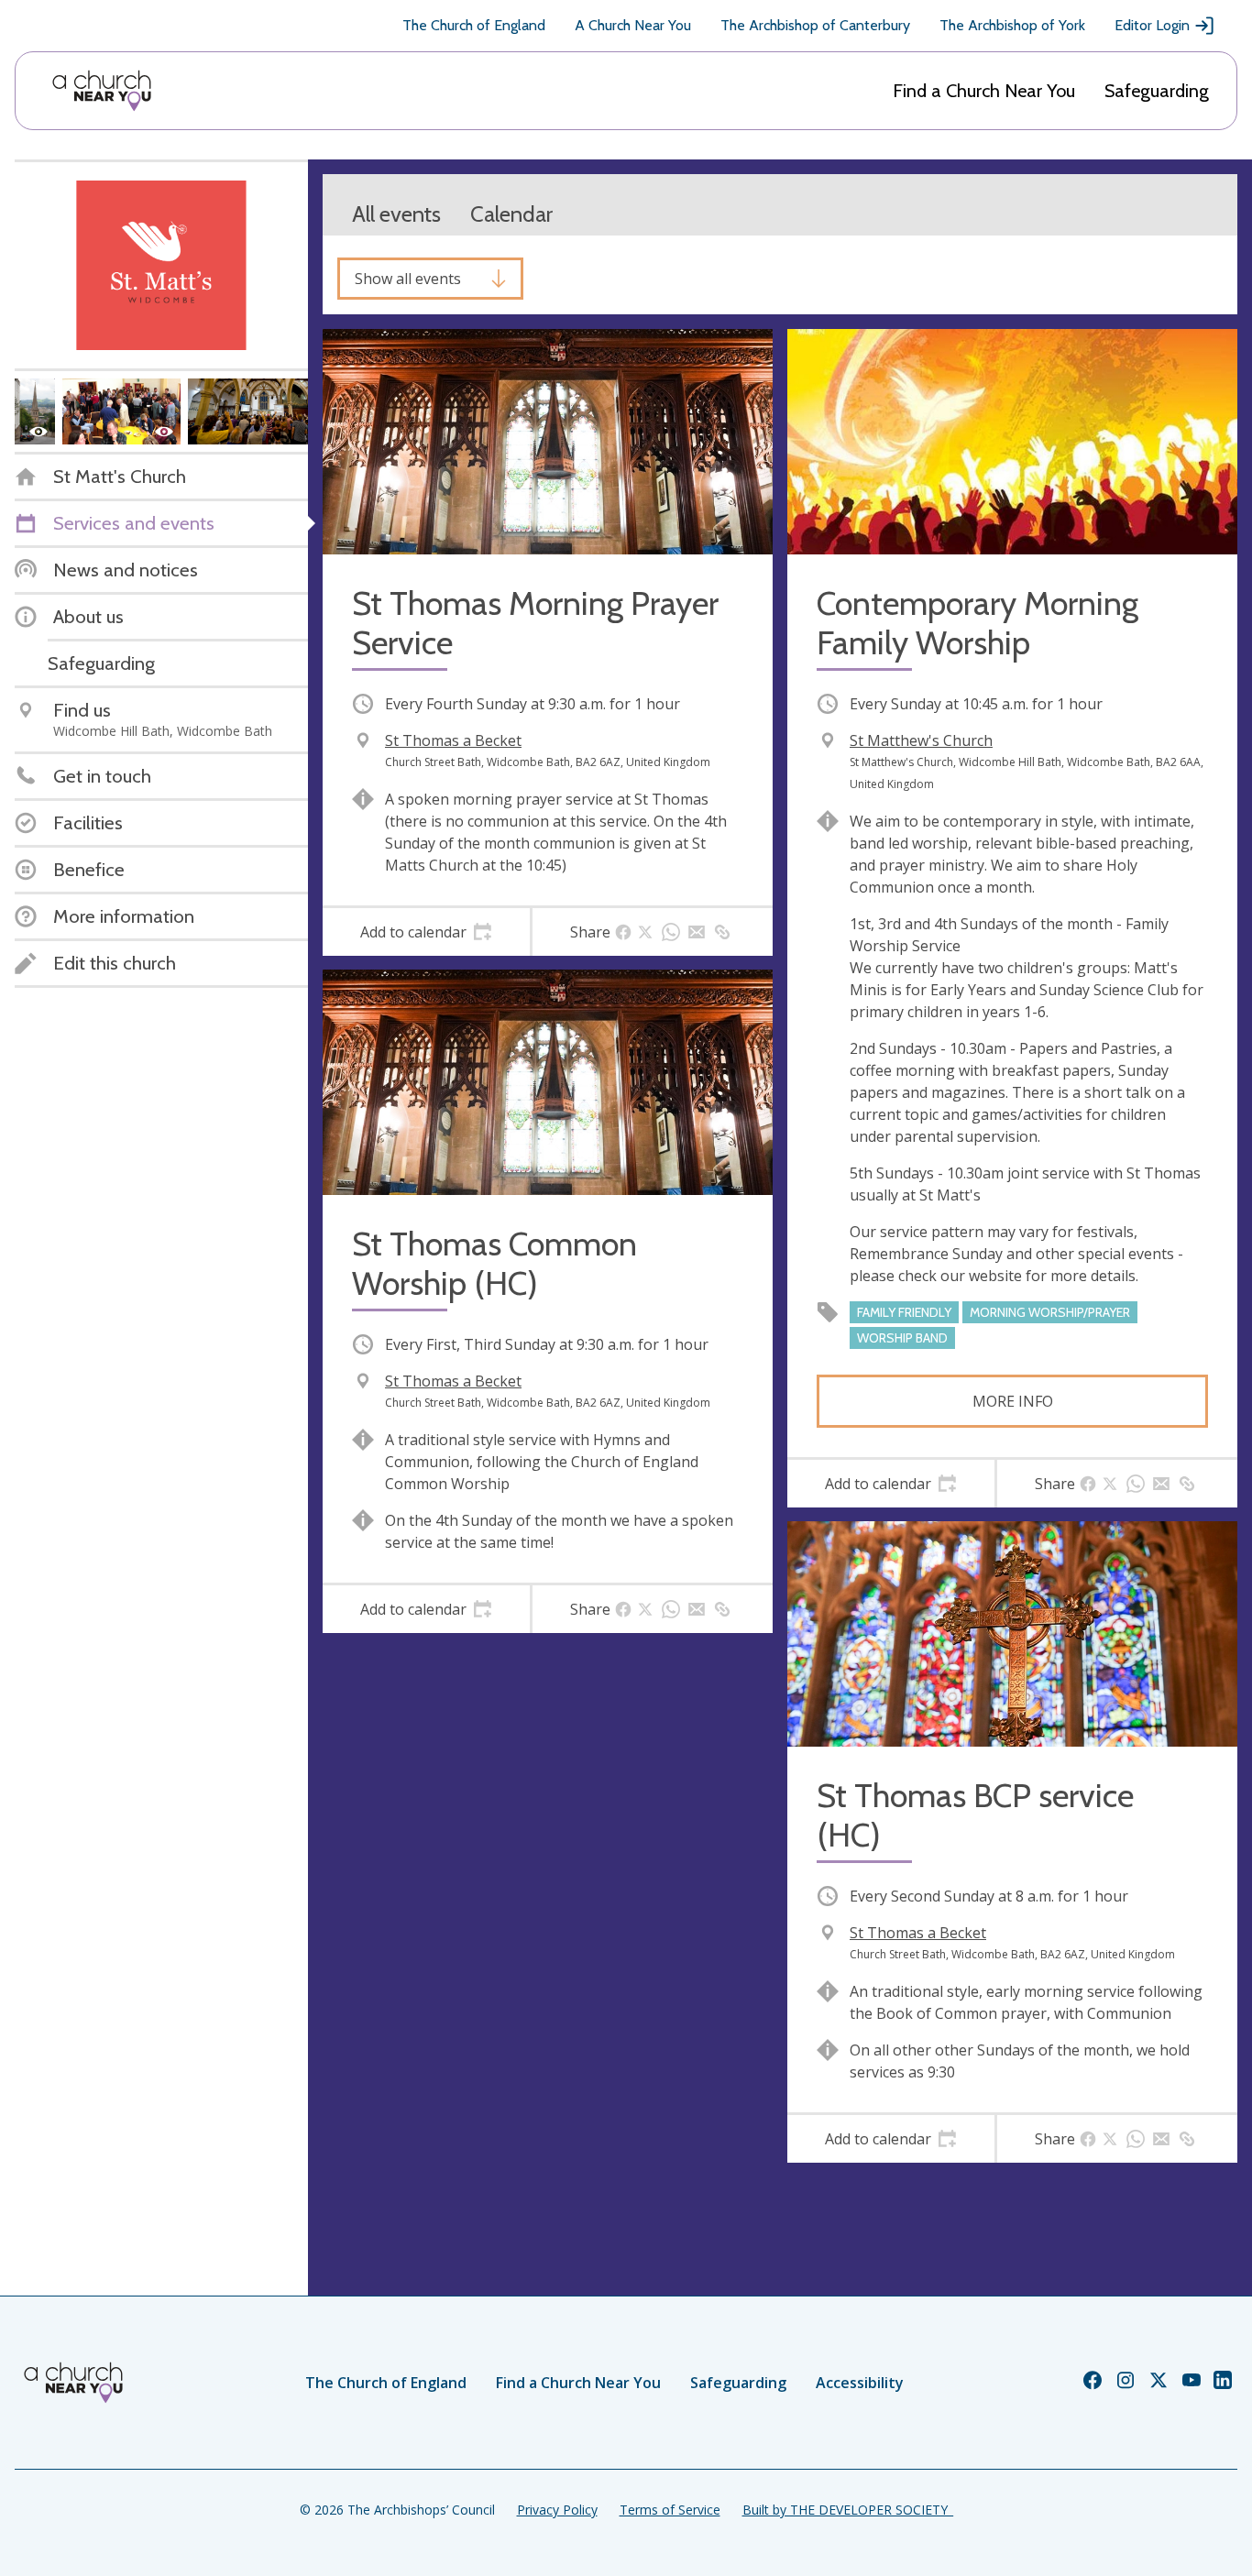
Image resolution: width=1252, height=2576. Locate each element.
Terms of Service (670, 2510)
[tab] (426, 932)
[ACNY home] (102, 91)
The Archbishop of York (1012, 25)
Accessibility (860, 2383)
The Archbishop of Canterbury (815, 25)
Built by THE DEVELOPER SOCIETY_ (848, 2510)
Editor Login (1152, 25)
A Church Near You (633, 25)
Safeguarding (1157, 91)
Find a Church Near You (984, 91)
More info (1013, 1401)
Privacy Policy (557, 2510)
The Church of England (474, 25)
